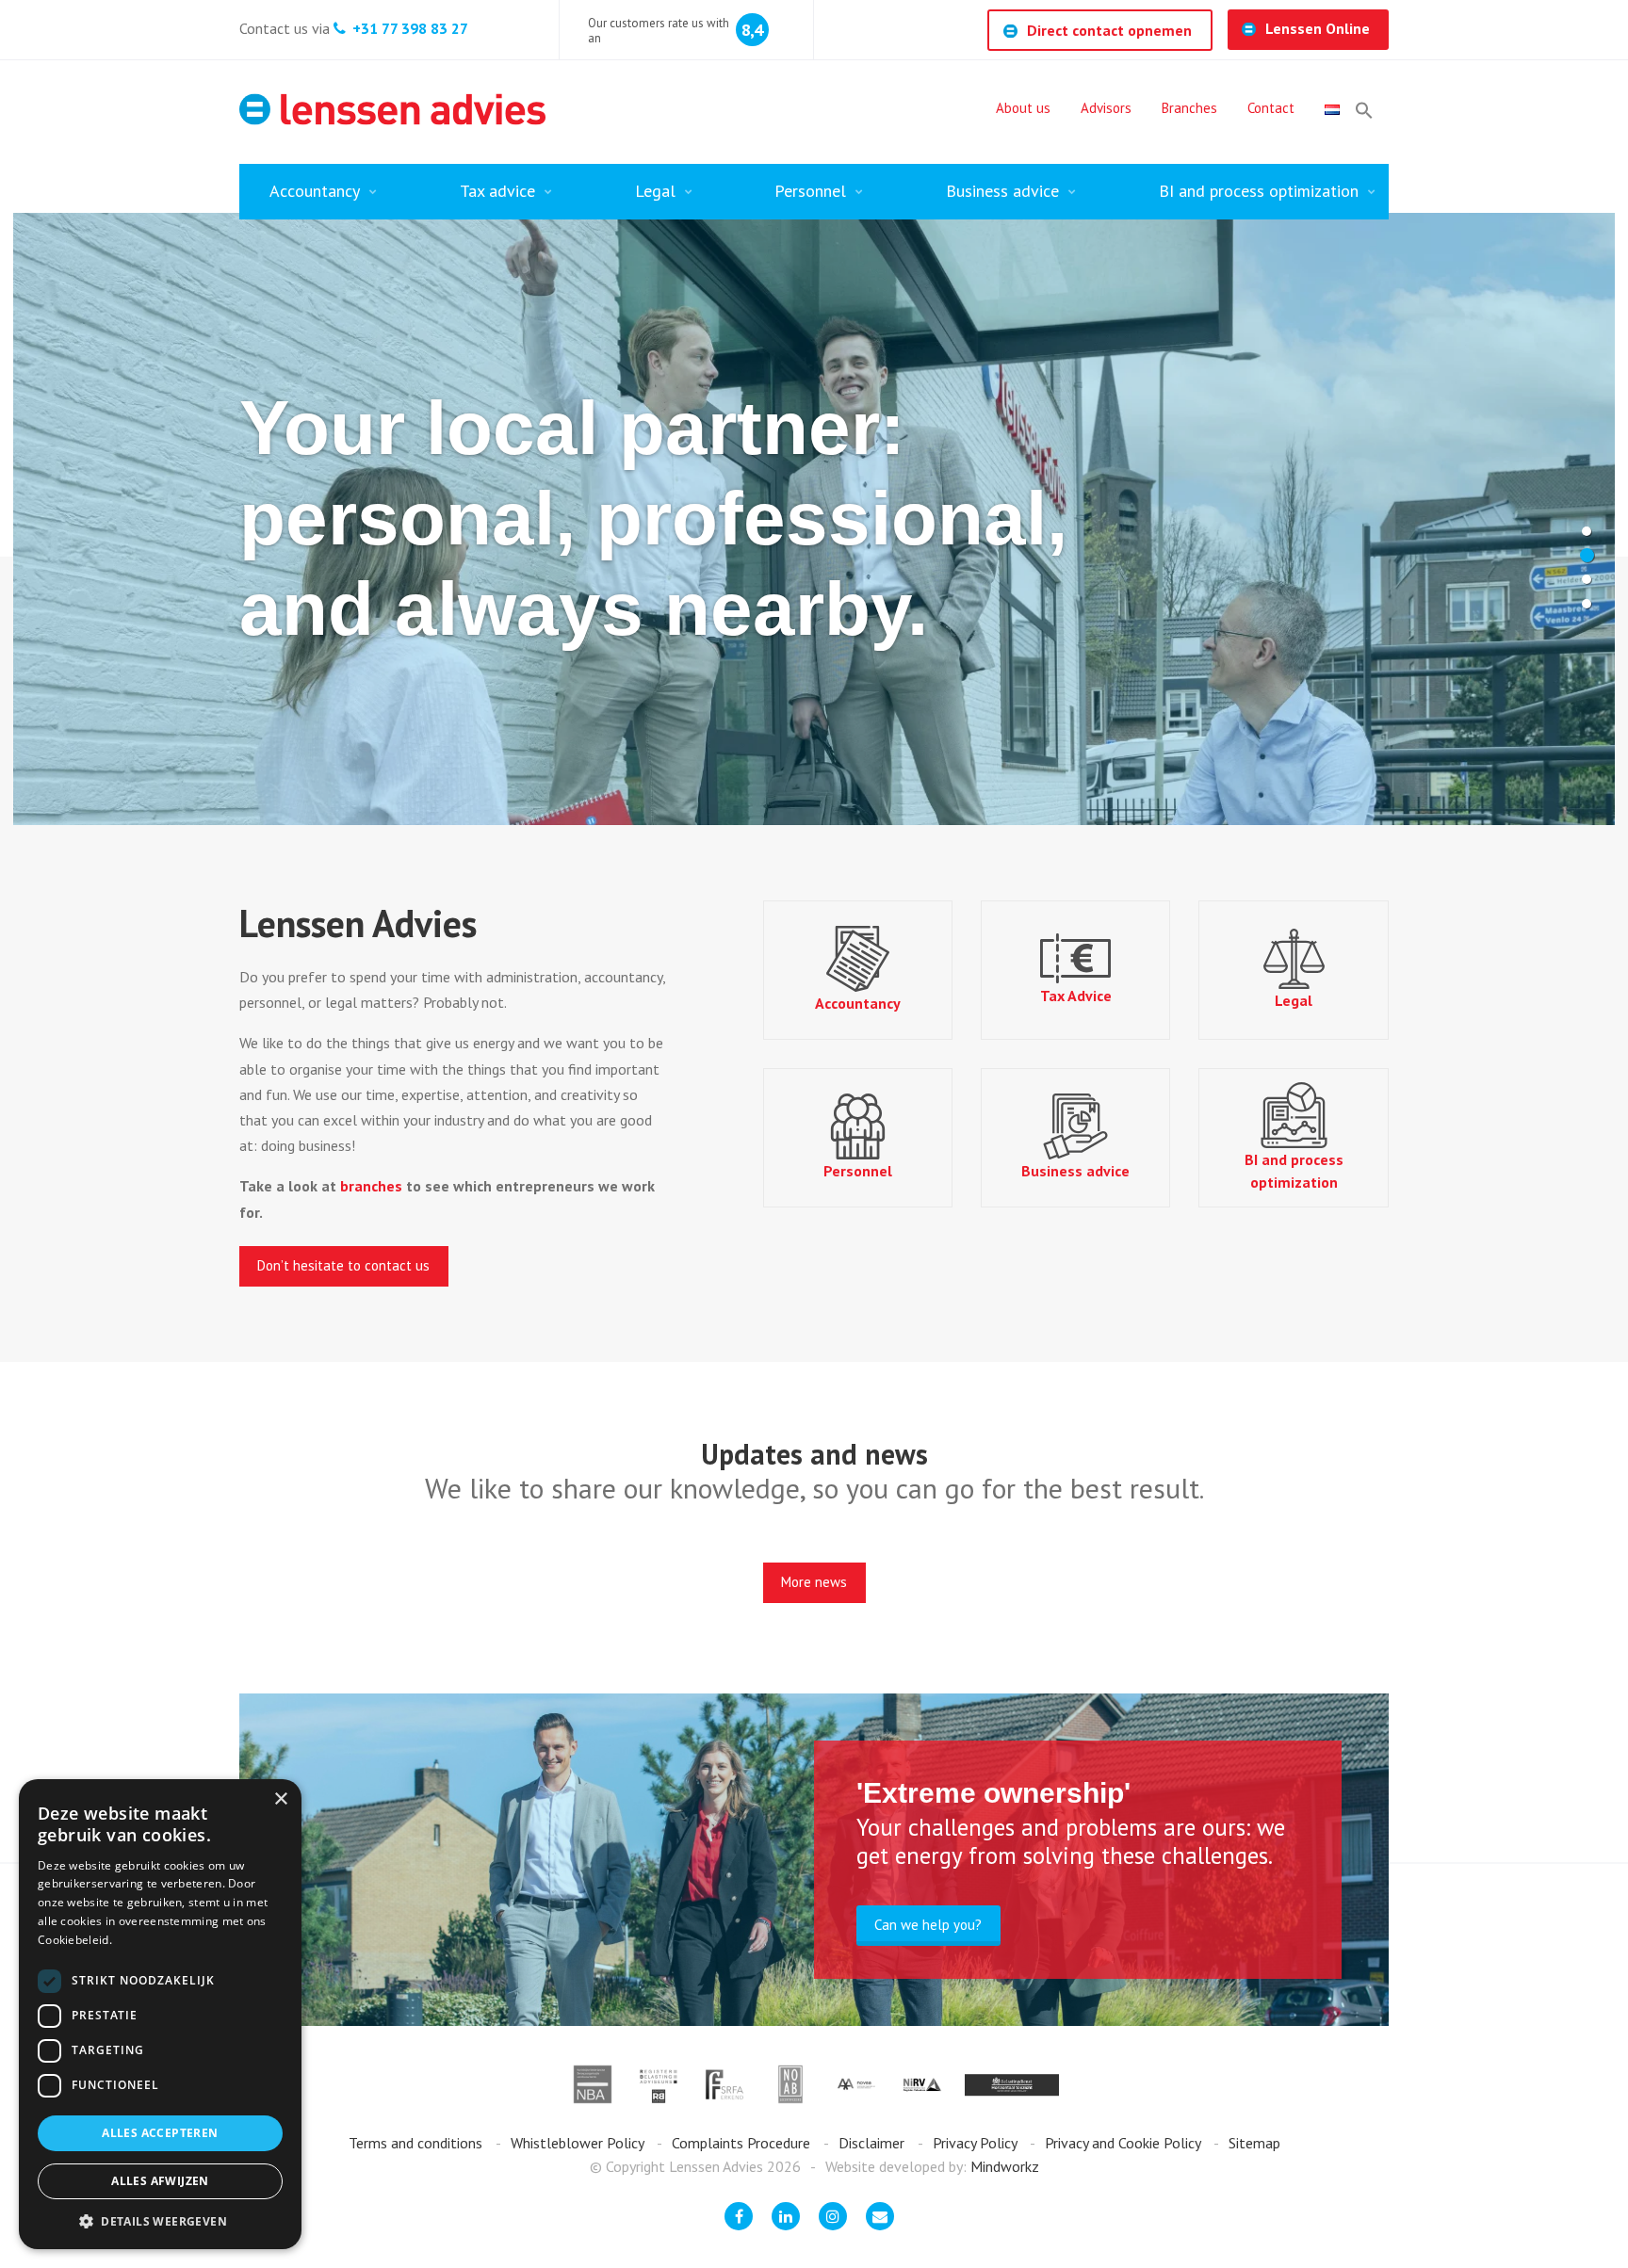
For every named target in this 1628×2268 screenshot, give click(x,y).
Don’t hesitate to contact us (343, 1265)
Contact (1271, 108)
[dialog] (160, 2014)
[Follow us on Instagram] (833, 2216)
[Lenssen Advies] (392, 109)
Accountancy (315, 191)
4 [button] (1587, 604)
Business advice (1002, 191)
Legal (655, 191)
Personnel (810, 191)
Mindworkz (1005, 2166)
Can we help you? (928, 1925)
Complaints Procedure (743, 2143)
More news (814, 1582)
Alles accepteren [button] (160, 2133)
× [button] (280, 1799)
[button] (1364, 110)
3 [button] (1587, 579)
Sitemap (1254, 2143)
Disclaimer (873, 2143)
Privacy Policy (977, 2143)
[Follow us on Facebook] (739, 2216)
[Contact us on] (880, 2216)
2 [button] (1587, 555)
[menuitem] (1023, 110)
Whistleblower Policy (579, 2143)
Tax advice (497, 191)
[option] (814, 519)
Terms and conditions (417, 2143)
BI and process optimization (1259, 191)
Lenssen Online (1318, 28)
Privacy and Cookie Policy (1124, 2143)
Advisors (1106, 108)
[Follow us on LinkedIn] (786, 2216)
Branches (1189, 108)
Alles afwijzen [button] (160, 2181)
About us (1023, 108)
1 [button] (1587, 531)
